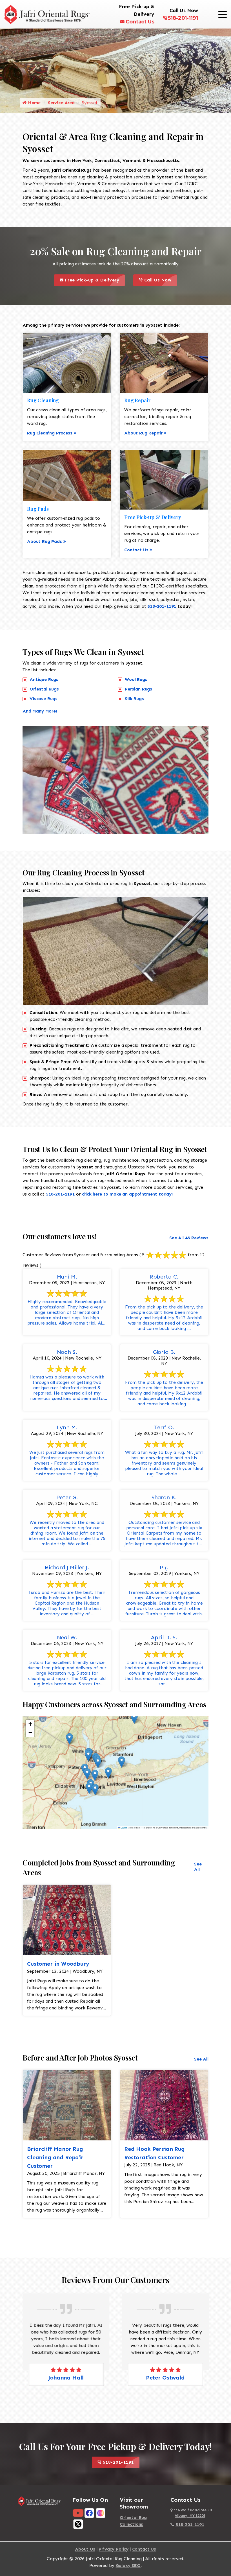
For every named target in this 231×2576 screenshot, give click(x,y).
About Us (85, 2549)
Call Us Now (160, 278)
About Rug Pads (45, 541)
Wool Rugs (136, 679)
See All (198, 1867)
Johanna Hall (66, 2378)
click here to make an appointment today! (127, 1194)
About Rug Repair (143, 433)
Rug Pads (38, 509)
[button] (69, 1739)
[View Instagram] (101, 2513)
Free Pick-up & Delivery (94, 278)
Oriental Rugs (44, 689)
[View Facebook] (89, 2513)
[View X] (78, 2524)
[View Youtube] (78, 2513)
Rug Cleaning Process (50, 433)
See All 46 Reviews (189, 1238)
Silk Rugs (134, 699)
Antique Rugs (44, 679)
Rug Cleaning (43, 400)
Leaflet (124, 1828)
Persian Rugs (138, 689)
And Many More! (40, 711)
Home (34, 103)
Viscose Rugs (44, 699)
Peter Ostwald (165, 2378)
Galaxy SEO (128, 2565)
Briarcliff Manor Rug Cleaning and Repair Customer (55, 2157)
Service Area (61, 103)
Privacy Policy (114, 2549)
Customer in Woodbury (58, 1964)
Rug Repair (137, 400)
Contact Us (140, 22)
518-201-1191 (183, 18)
